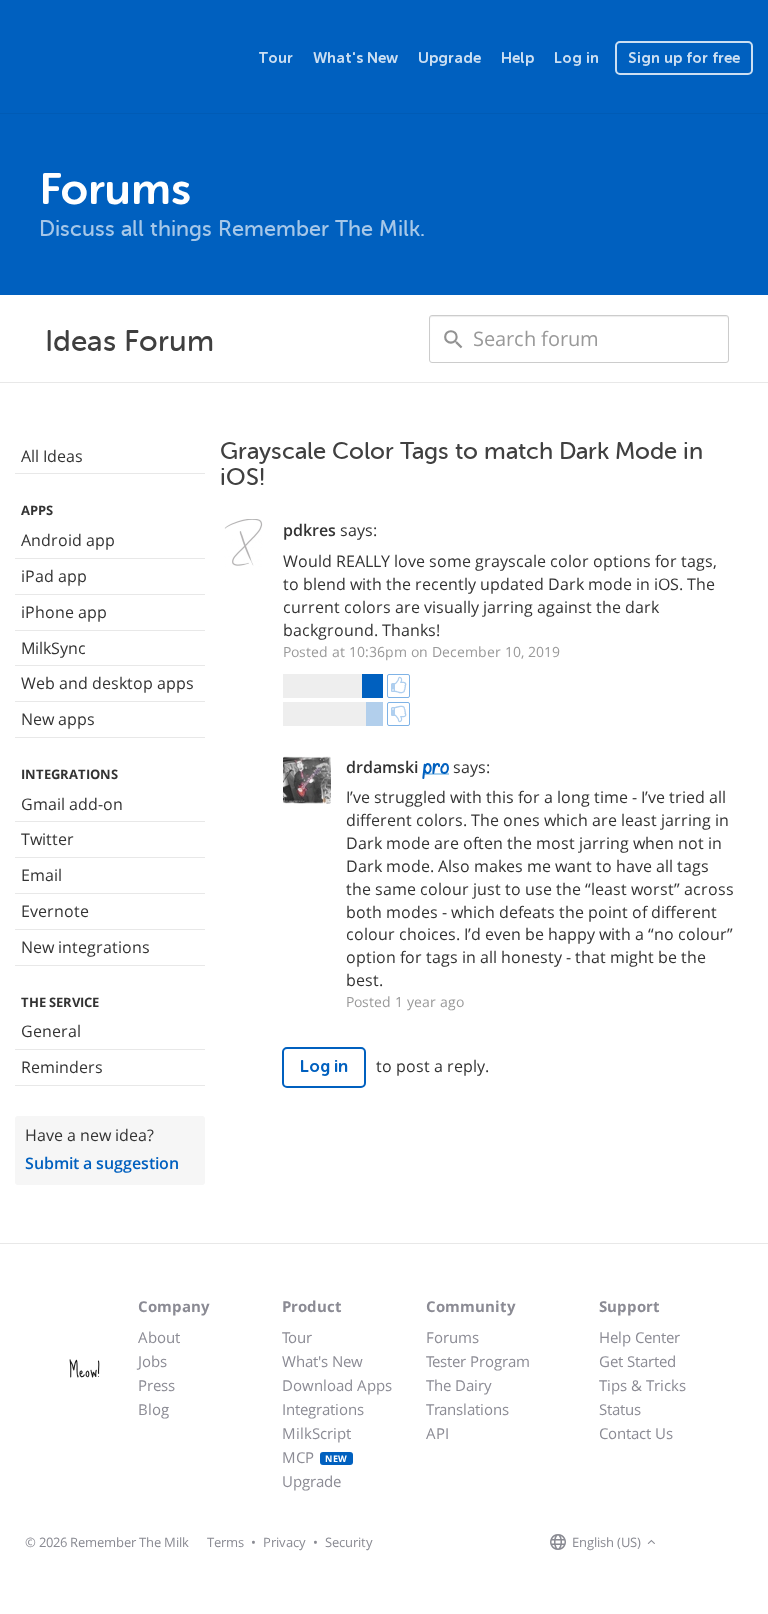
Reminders (62, 1067)
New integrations (85, 947)
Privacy (284, 1542)
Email (41, 875)
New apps (58, 719)
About (159, 1337)
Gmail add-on (72, 804)
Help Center (639, 1337)
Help (517, 58)
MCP (315, 1457)
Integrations (323, 1409)
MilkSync (53, 648)
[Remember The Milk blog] (743, 1543)
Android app (68, 540)
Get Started (637, 1361)
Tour (275, 58)
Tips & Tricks (642, 1385)
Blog (153, 1409)
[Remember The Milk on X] (718, 1543)
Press (156, 1385)
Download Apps (337, 1385)
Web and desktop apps (107, 683)
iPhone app (64, 612)
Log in (576, 58)
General (51, 1031)
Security (349, 1542)
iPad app (54, 576)
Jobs (152, 1361)
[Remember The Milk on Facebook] (690, 1543)
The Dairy (459, 1385)
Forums (452, 1337)
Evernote (55, 911)
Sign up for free (684, 58)
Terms (225, 1542)
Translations (467, 1409)
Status (620, 1409)
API (437, 1433)
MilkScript (316, 1433)
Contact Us (636, 1433)
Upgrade (449, 58)
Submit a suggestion (102, 1163)
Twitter (47, 839)
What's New (355, 58)
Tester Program (478, 1361)
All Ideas (52, 456)
